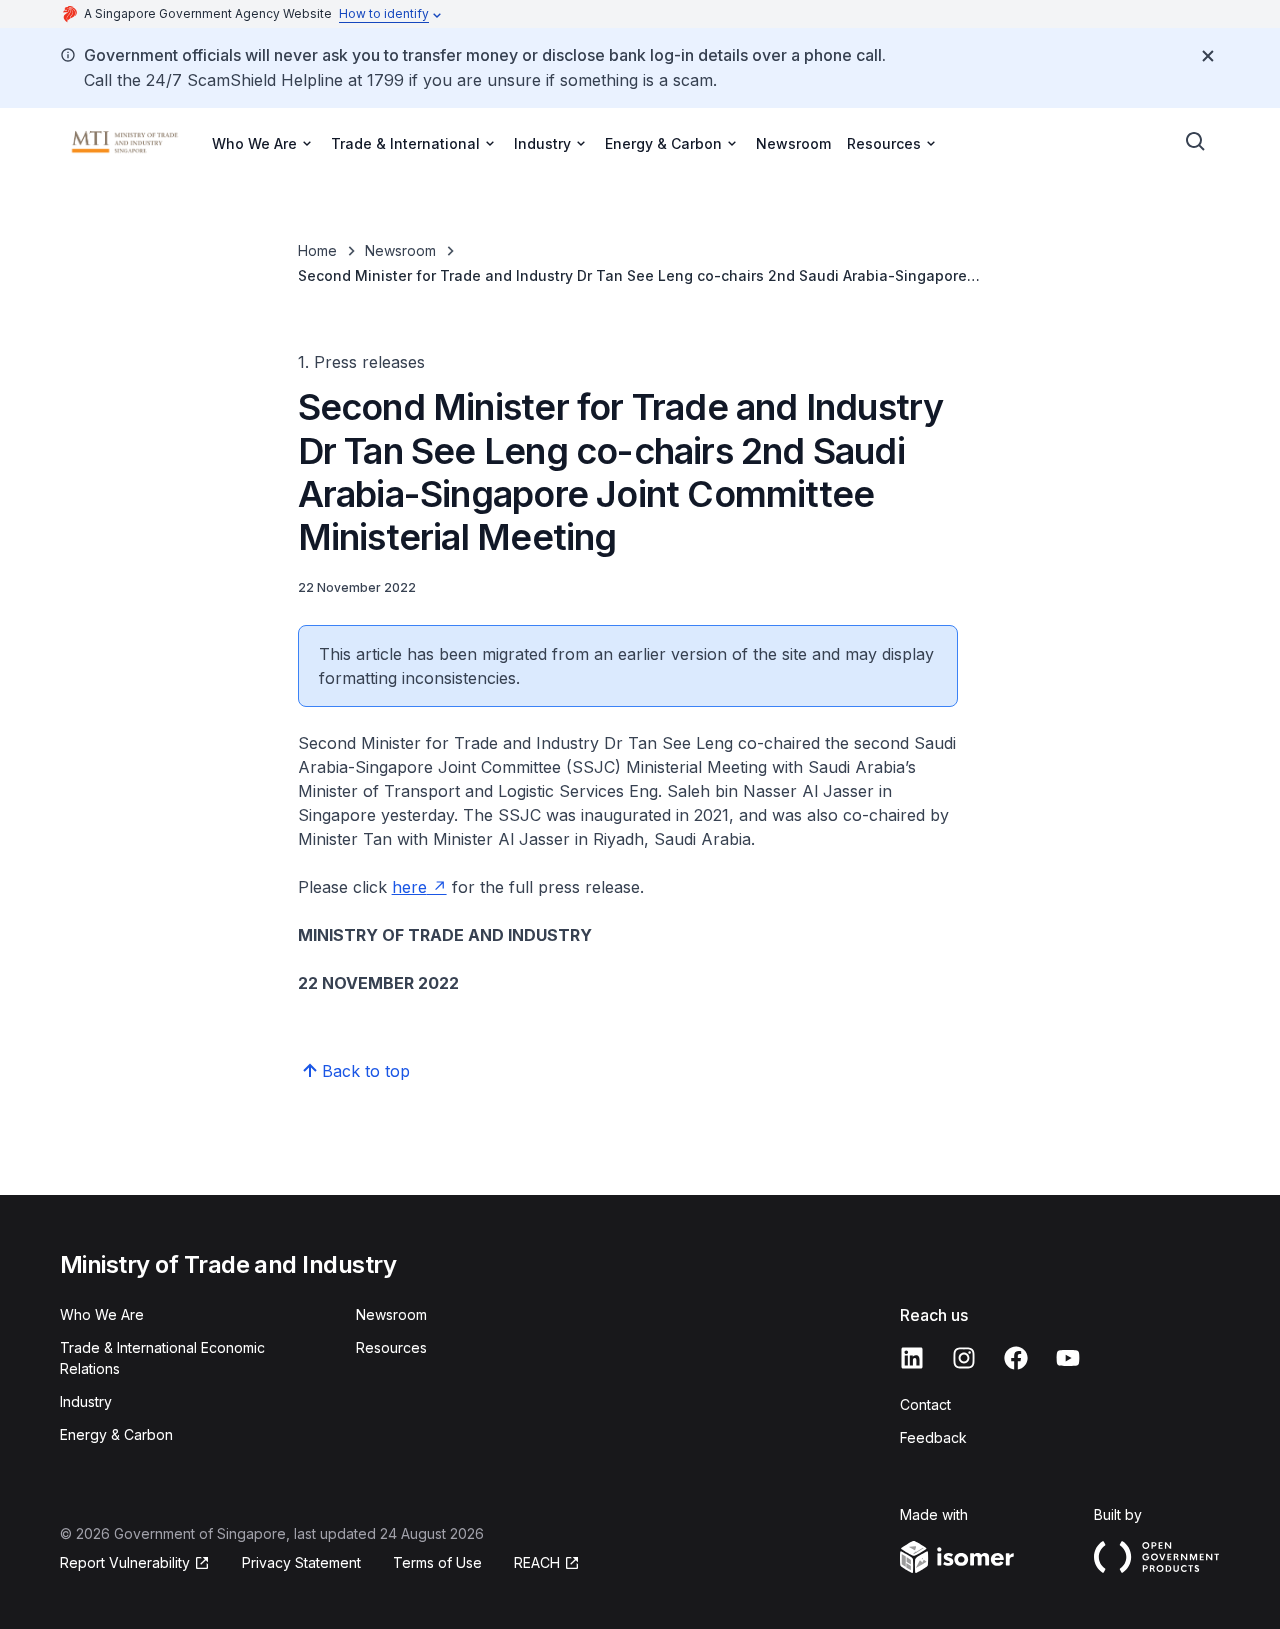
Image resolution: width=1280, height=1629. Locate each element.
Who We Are (102, 1314)
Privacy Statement (301, 1562)
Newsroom (793, 143)
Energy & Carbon (116, 1434)
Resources (391, 1347)
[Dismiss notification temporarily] (1208, 56)
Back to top (366, 1071)
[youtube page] (1068, 1358)
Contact (925, 1404)
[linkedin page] (912, 1358)
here (409, 887)
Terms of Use (437, 1562)
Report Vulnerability (125, 1562)
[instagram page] (964, 1358)
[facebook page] (1016, 1358)
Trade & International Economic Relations (162, 1358)
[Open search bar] (1196, 142)
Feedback (933, 1437)
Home (317, 250)
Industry (86, 1401)
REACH (537, 1562)
